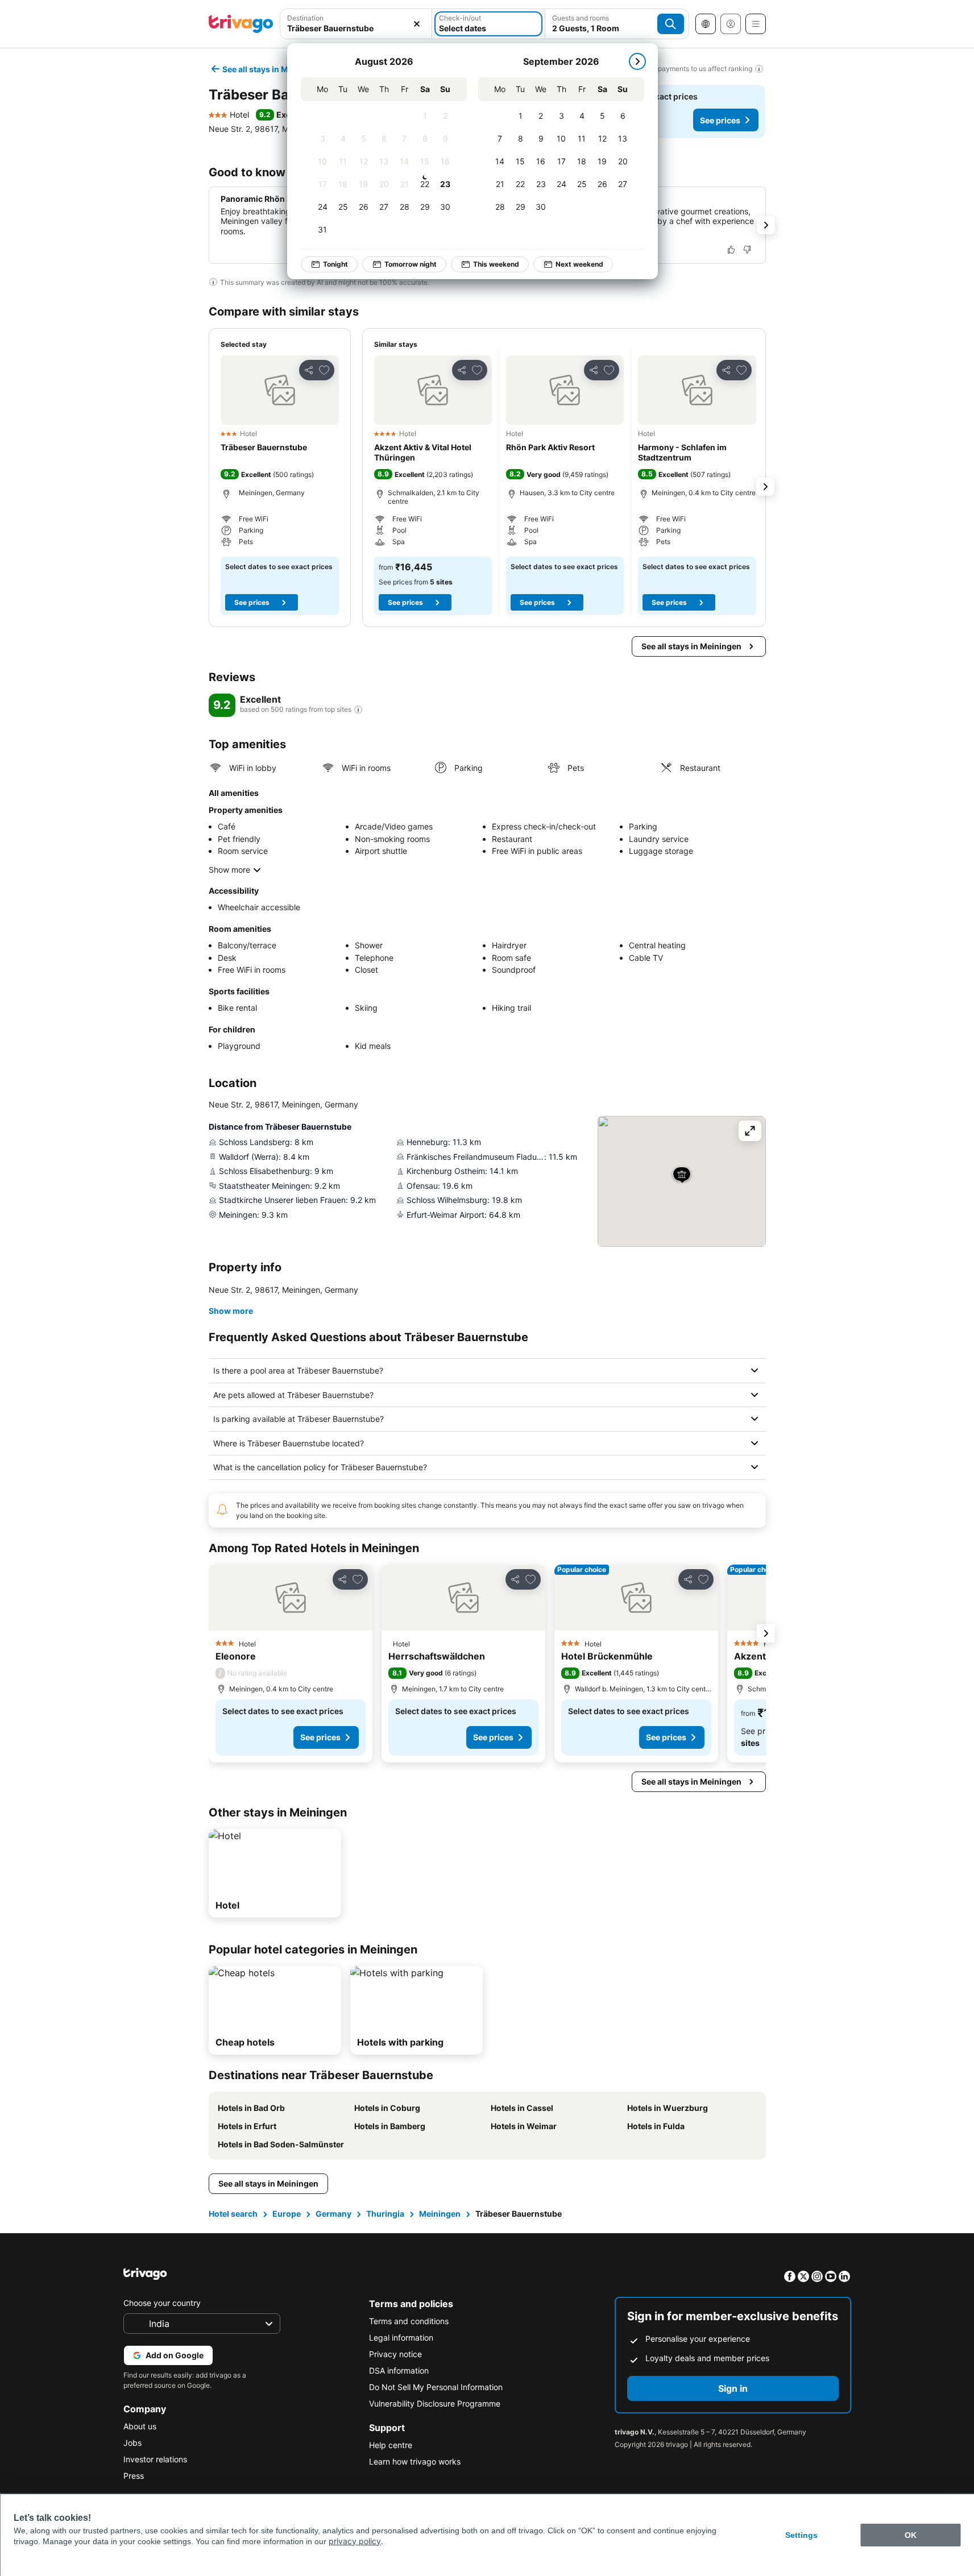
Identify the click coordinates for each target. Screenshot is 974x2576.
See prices (720, 120)
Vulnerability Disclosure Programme (435, 2403)
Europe (287, 2214)
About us (140, 2426)
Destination (305, 18)
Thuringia (385, 2214)
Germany (333, 2214)
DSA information (399, 2370)
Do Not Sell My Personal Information (436, 2387)
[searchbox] (356, 28)
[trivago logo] (241, 24)
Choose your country (162, 2303)
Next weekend (579, 264)
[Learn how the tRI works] (358, 710)
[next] (637, 61)
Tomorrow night (411, 264)
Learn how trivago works (415, 2461)
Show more (229, 870)
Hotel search (233, 2214)
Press (134, 2476)
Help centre (391, 2445)
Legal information (401, 2338)
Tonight (335, 264)
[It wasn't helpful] (747, 250)
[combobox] (356, 24)
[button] (356, 24)
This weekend (496, 264)
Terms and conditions (409, 2321)
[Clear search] (417, 24)
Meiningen (440, 2214)
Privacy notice (395, 2354)
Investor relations (155, 2459)
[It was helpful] (731, 250)
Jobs (132, 2443)
